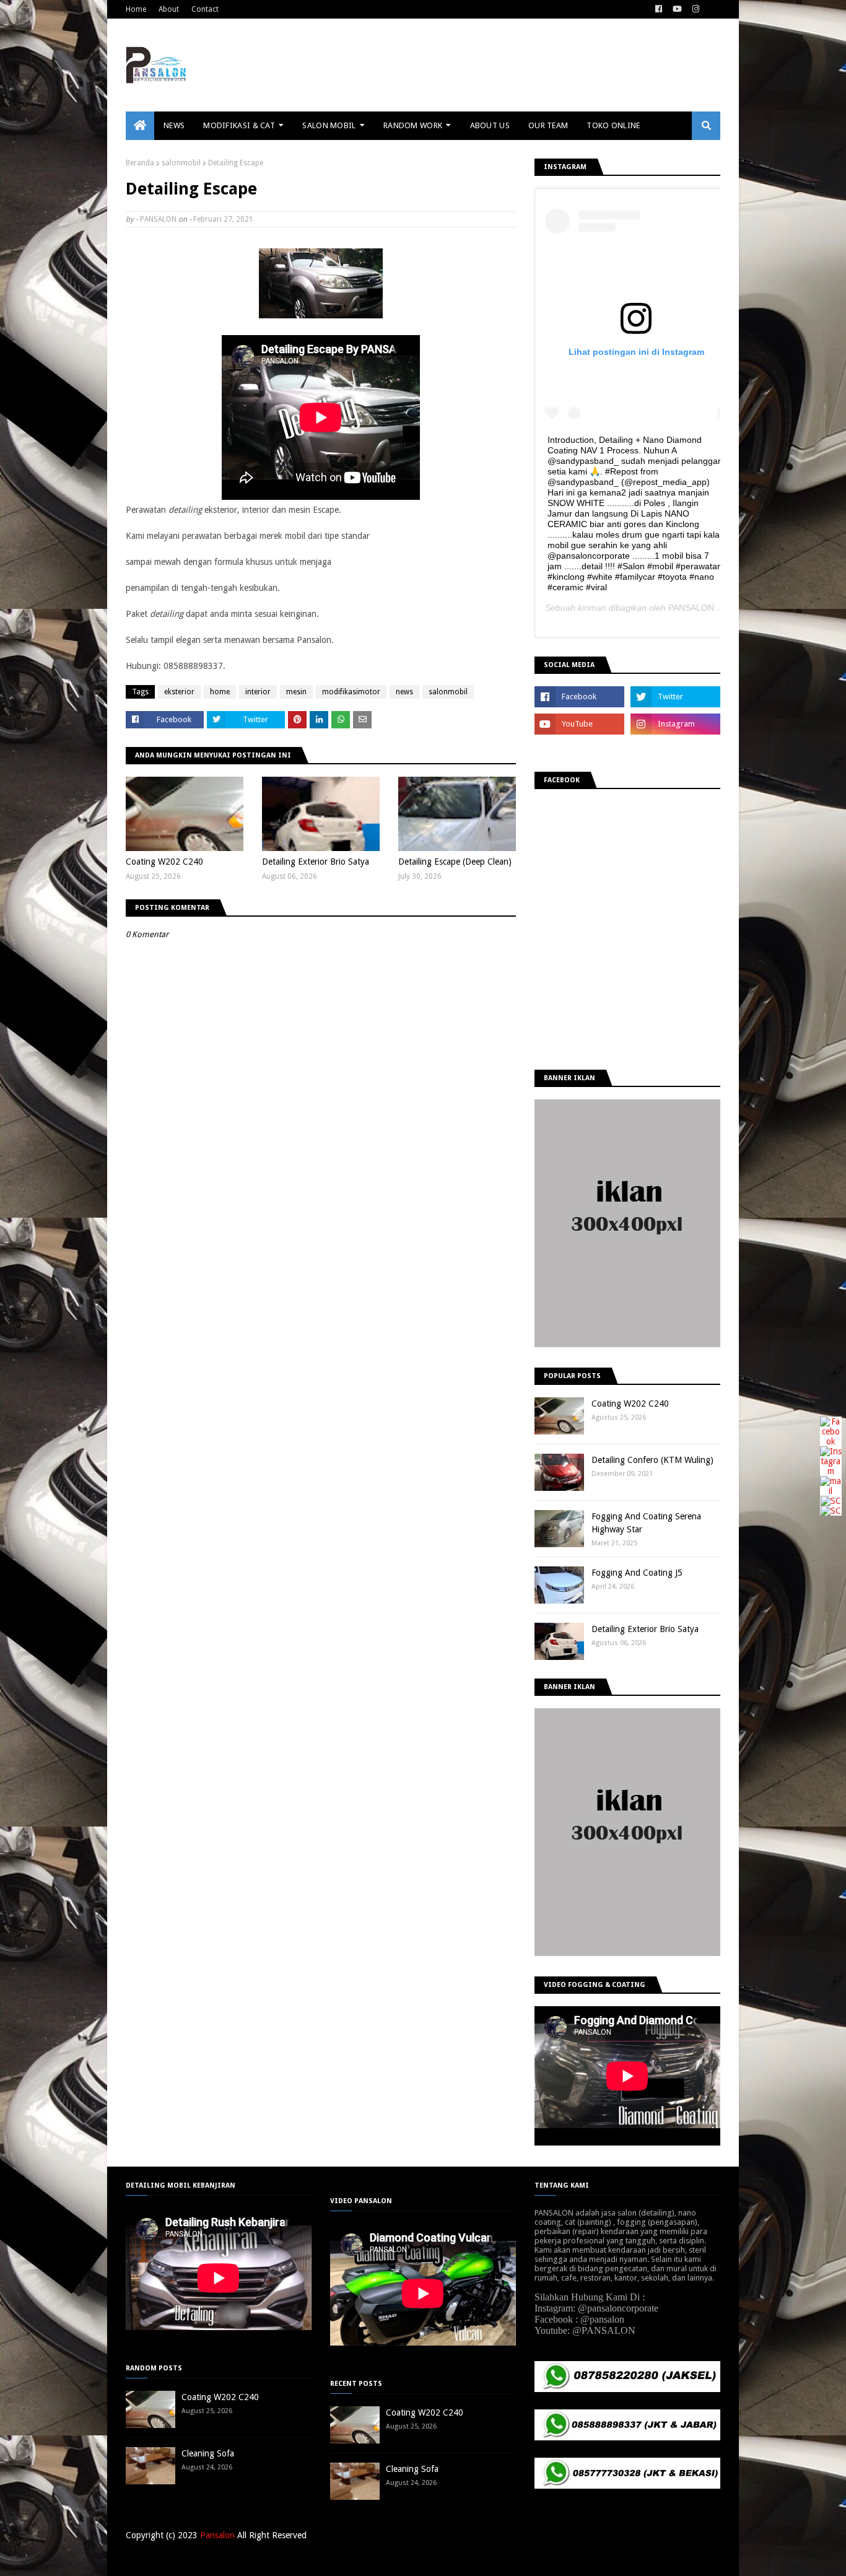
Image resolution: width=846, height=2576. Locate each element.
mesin (296, 692)
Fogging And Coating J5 (637, 1573)
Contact (205, 9)
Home (136, 9)
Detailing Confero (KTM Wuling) (652, 1460)
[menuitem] (140, 126)
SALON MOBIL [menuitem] (329, 125)
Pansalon (217, 2535)
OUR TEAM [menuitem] (548, 125)
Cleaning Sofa (208, 2453)
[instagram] (696, 9)
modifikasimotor (351, 692)
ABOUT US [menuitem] (490, 125)
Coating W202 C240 (164, 862)
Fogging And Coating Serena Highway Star (646, 1523)
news (404, 692)
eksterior (179, 692)
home (220, 692)
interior (258, 692)
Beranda (140, 163)
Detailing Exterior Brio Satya (316, 862)
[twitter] (675, 697)
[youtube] (677, 9)
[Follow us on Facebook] (831, 1441)
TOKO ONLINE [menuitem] (613, 125)
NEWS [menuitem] (174, 125)
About (169, 9)
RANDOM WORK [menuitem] (413, 125)
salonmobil (181, 163)
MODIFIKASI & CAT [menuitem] (239, 125)
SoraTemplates (190, 2559)
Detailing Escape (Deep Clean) (455, 862)
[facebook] (659, 9)
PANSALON (158, 219)
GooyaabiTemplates (308, 2559)
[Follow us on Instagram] (831, 1471)
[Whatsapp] (831, 1511)
